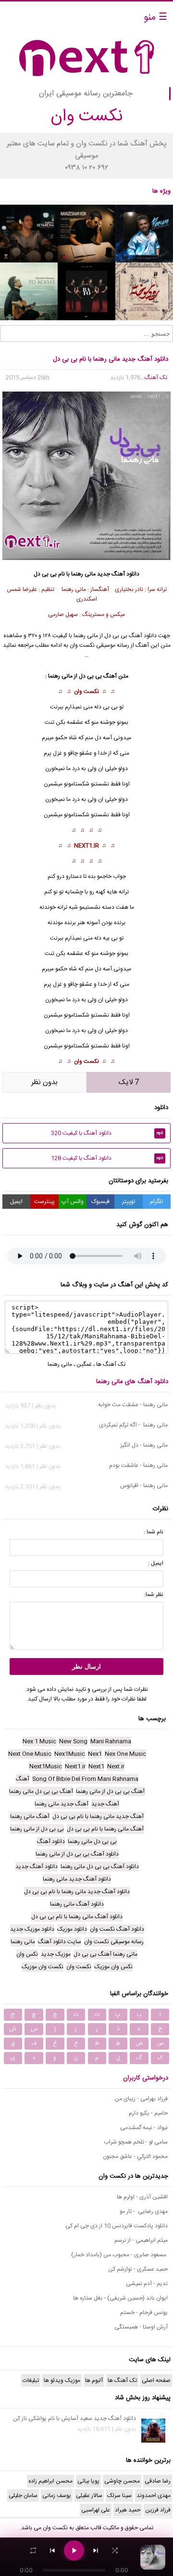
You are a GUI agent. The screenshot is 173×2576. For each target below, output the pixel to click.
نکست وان (86, 692)
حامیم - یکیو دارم (148, 2113)
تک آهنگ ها (111, 1364)
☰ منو (155, 18)
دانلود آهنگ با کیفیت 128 (107, 1158)
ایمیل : (156, 1563)
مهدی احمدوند (154, 2496)
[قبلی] (52, 2550)
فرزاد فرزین (158, 2510)
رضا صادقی (158, 2481)
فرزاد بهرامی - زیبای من (141, 2099)
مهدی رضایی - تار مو (144, 2211)
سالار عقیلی (89, 2496)
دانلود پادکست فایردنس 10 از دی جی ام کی (117, 2226)
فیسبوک (100, 1202)
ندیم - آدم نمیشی (147, 2284)
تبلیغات (31, 2380)
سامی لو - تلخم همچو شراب (136, 2142)
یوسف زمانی (57, 2496)
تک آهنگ (156, 378)
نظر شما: (154, 1595)
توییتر (129, 1202)
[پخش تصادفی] (115, 2550)
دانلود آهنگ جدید (118, 574)
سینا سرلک (119, 2496)
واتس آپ (73, 1202)
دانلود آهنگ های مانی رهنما (132, 1382)
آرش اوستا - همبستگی (141, 2327)
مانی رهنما (83, 574)
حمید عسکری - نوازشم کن (138, 2269)
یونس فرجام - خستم (144, 2313)
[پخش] (74, 2550)
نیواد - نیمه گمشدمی (144, 2128)
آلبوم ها (94, 2380)
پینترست (44, 1202)
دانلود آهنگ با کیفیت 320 (107, 1133)
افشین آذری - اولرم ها (142, 2197)
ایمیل (16, 1202)
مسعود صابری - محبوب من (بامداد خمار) (119, 2255)
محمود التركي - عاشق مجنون (135, 2157)
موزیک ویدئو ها (62, 2380)
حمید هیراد (128, 2510)
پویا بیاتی (88, 2481)
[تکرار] (33, 2550)
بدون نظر (44, 1082)
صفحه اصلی (156, 2380)
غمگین (84, 1364)
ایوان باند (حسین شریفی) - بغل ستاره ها (120, 2298)
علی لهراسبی (96, 2510)
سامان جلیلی (23, 2496)
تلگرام (156, 1202)
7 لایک (129, 1082)
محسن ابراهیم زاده (50, 2481)
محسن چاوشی (122, 2481)
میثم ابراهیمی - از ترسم (141, 2240)
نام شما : (154, 1532)
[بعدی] (96, 2550)
